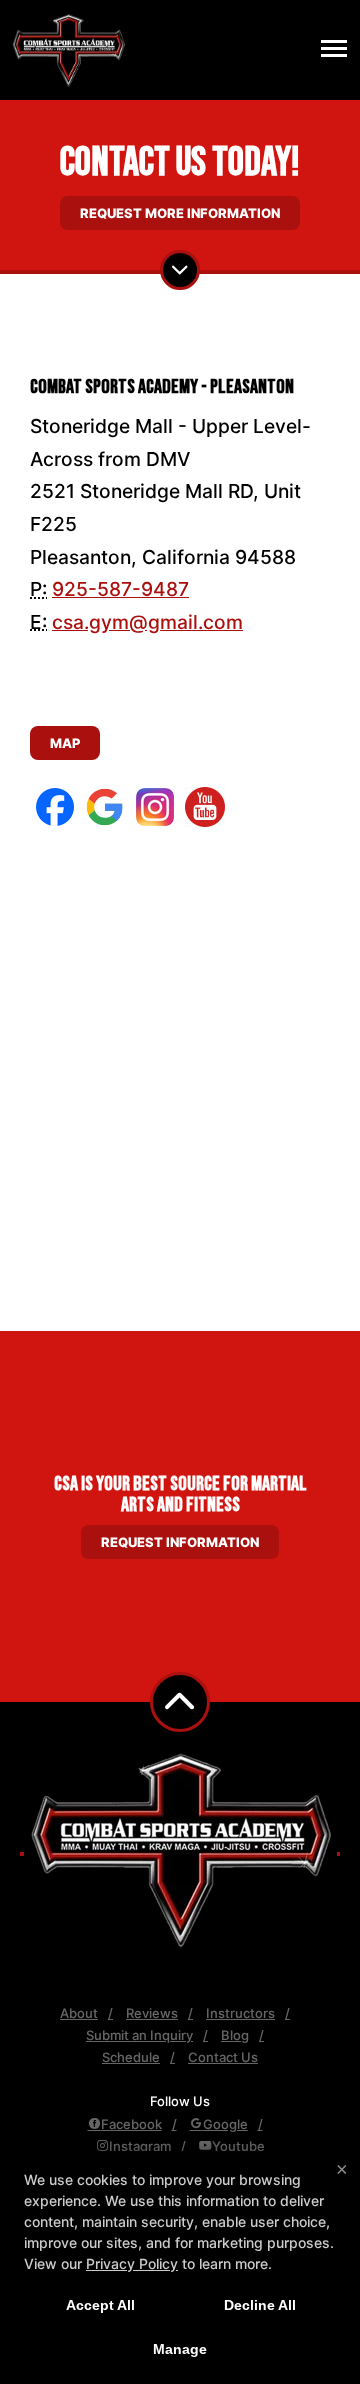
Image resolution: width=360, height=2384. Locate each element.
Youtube (238, 2146)
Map (65, 743)
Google (225, 2124)
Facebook (131, 2124)
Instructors (240, 2013)
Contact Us (223, 2057)
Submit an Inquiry (139, 2035)
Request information (180, 1542)
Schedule (131, 2057)
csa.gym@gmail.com (147, 622)
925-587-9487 (120, 589)
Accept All (100, 2305)
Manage (180, 2349)
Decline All (260, 2305)
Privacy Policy (132, 2263)
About (79, 2013)
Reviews (152, 2013)
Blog (235, 2035)
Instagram (140, 2146)
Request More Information (180, 213)
